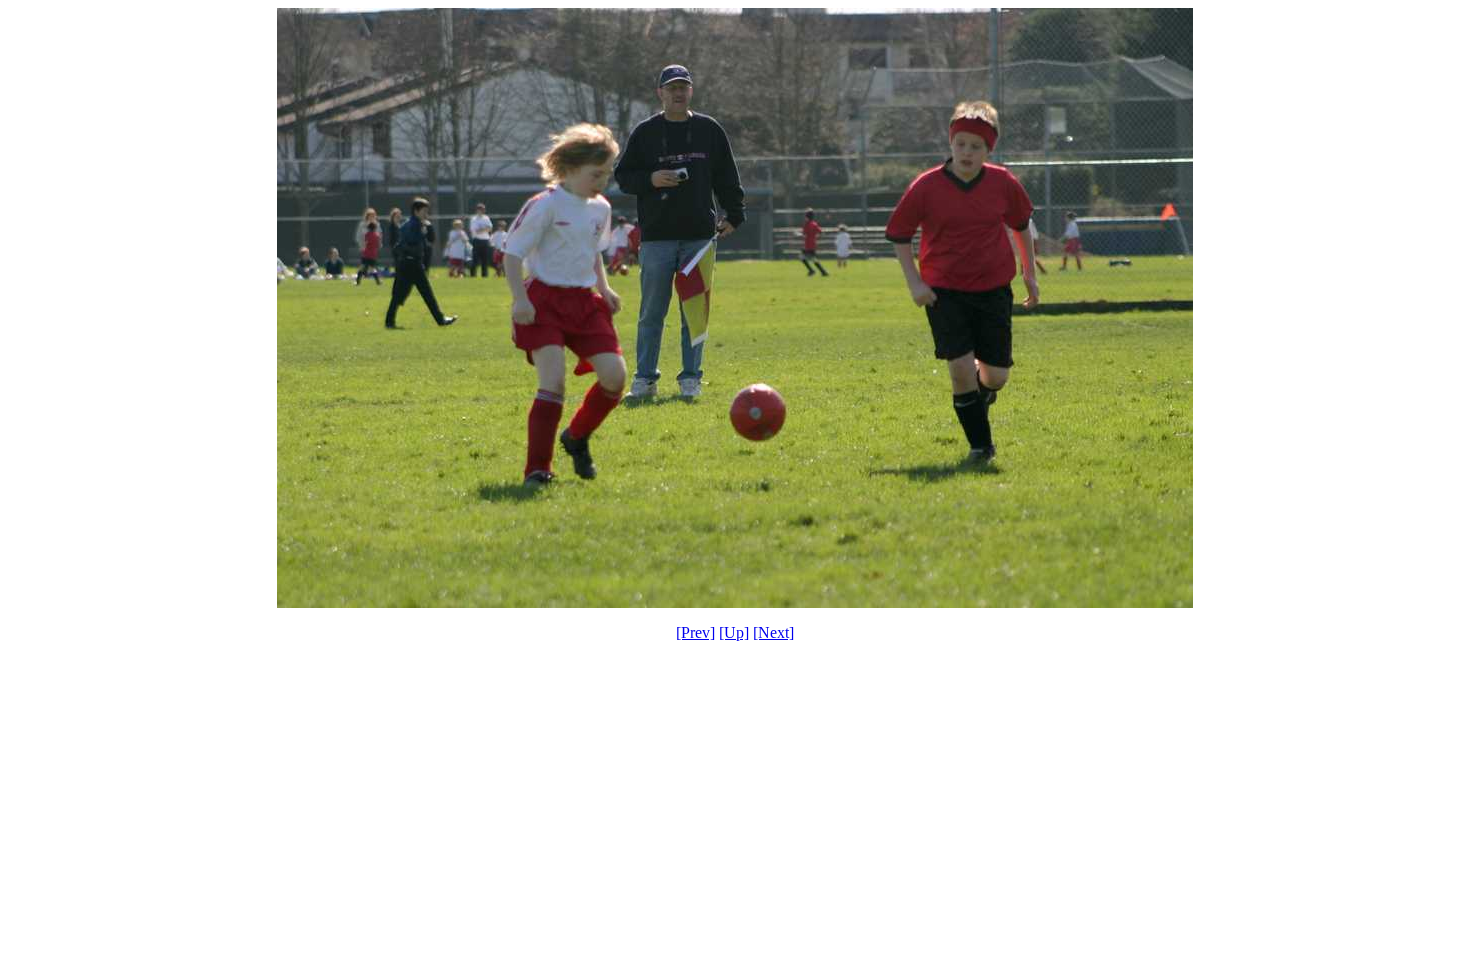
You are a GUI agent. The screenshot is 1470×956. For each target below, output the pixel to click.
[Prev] (695, 632)
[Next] (773, 632)
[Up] (734, 632)
